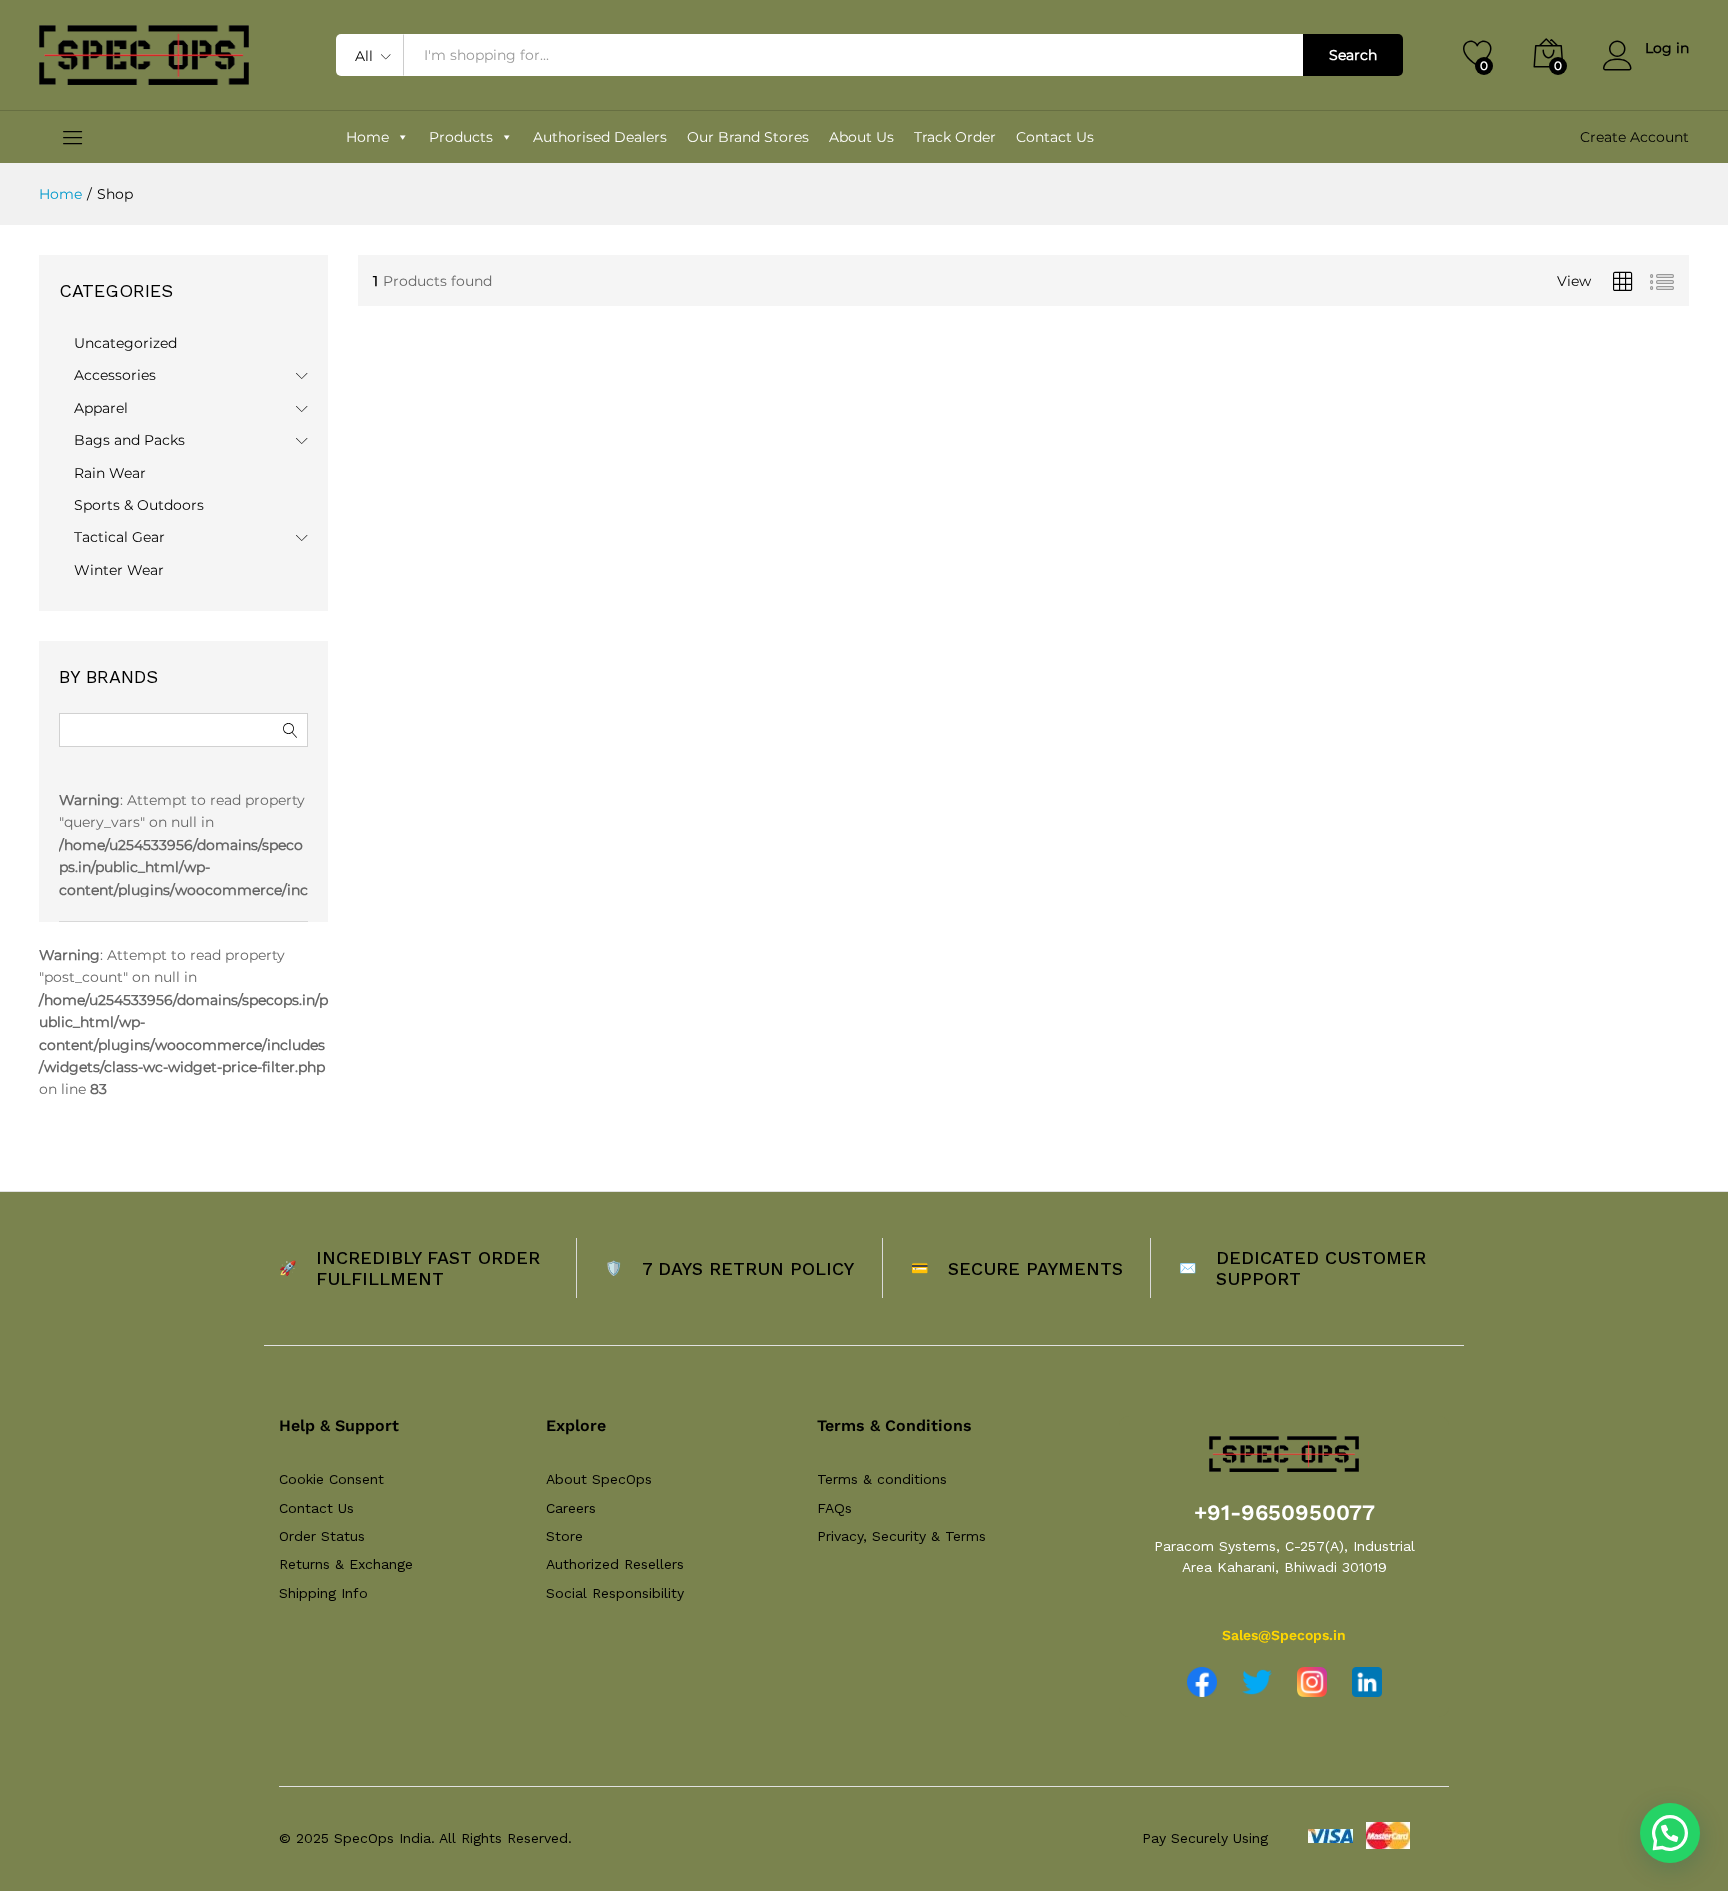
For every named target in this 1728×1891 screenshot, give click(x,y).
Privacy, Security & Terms (901, 1536)
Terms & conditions (882, 1479)
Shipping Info (323, 1593)
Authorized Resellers (615, 1564)
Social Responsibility (615, 1593)
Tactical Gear (119, 537)
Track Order (955, 137)
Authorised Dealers (600, 137)
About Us (861, 137)
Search (1353, 55)
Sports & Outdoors (139, 505)
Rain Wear (110, 473)
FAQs (834, 1508)
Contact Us (1055, 137)
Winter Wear (119, 570)
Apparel (101, 408)
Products (461, 137)
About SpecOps (599, 1479)
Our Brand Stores (748, 137)
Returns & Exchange (346, 1564)
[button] (1670, 1833)
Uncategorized (125, 343)
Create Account (1634, 137)
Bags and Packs (129, 440)
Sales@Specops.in (1284, 1635)
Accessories (115, 375)
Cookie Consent (331, 1479)
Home (367, 137)
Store (564, 1536)
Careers (571, 1508)
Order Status (322, 1536)
